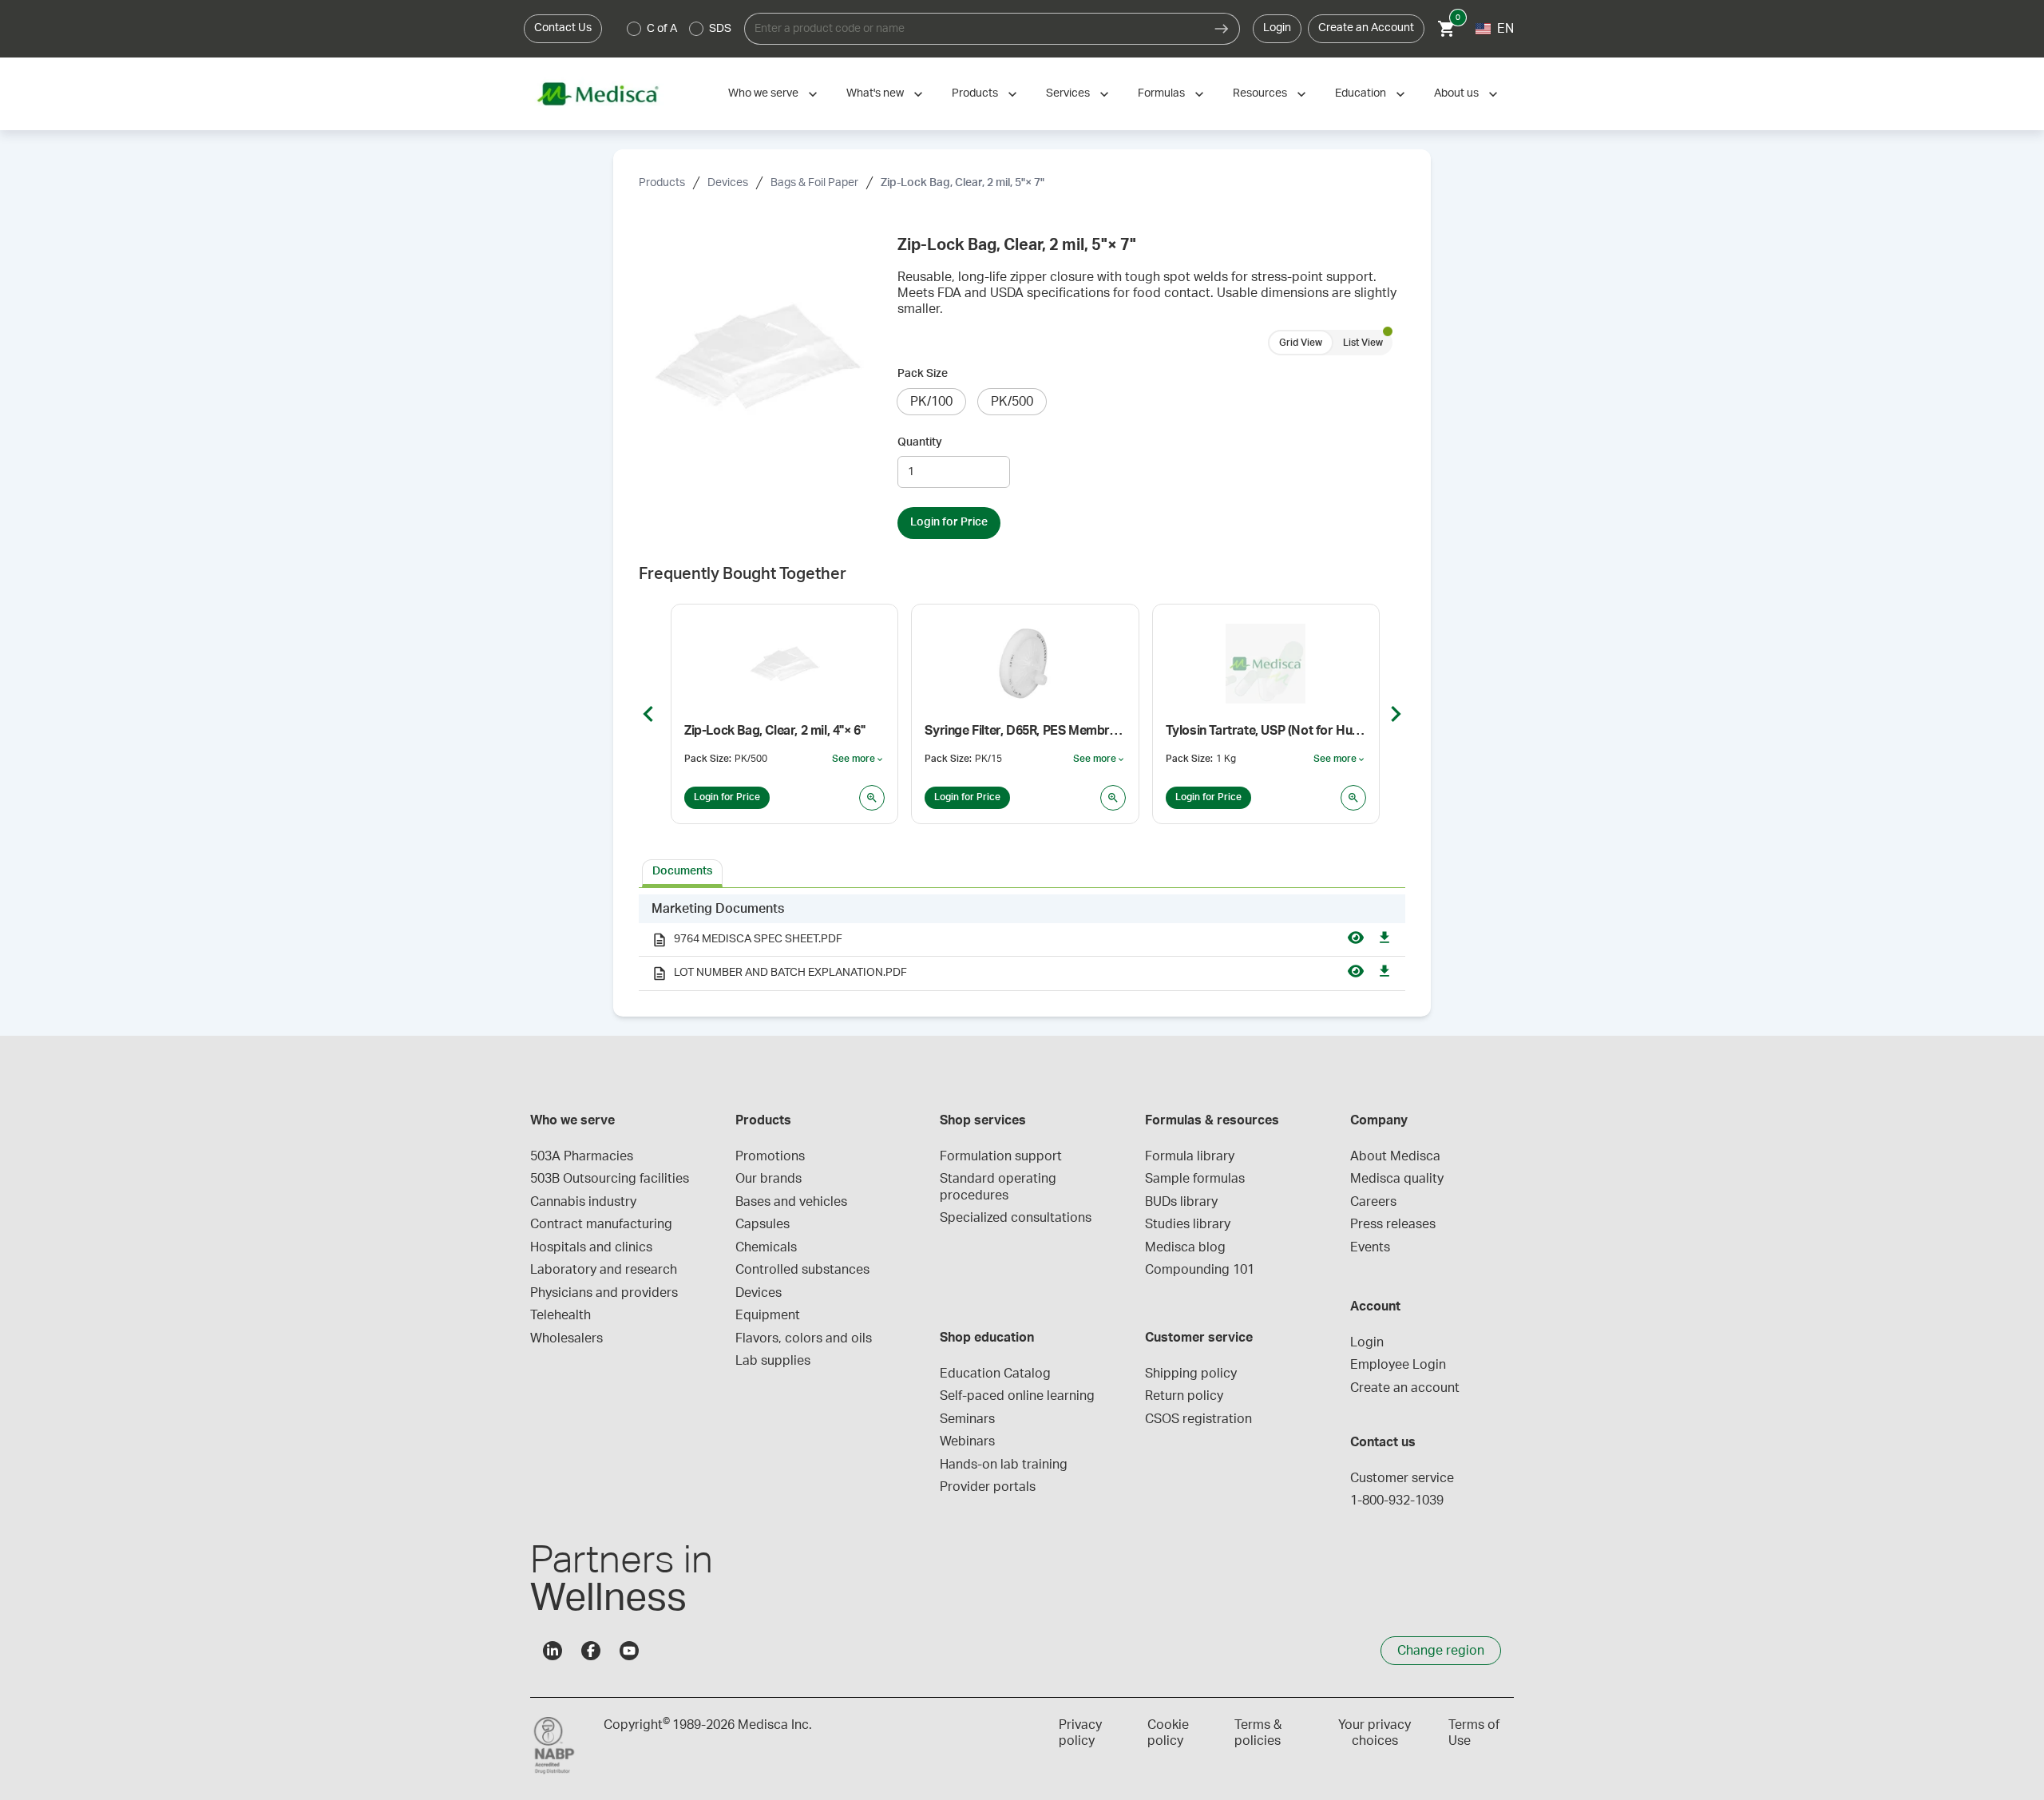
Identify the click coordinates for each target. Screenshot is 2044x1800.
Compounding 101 (1200, 1270)
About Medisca (1395, 1156)
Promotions (770, 1156)
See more (858, 759)
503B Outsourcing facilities (610, 1179)
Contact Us (563, 28)
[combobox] (974, 29)
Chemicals (766, 1247)
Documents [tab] (682, 871)
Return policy (1184, 1396)
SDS (720, 29)
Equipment (768, 1315)
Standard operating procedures (1000, 1187)
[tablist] (1022, 872)
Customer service (1402, 1478)
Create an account (1405, 1388)
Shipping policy (1191, 1374)
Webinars (967, 1441)
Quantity (920, 442)
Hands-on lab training (1004, 1465)
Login (1277, 28)
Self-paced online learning (1017, 1396)
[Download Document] (1384, 940)
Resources (1260, 93)
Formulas (1161, 93)
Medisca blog (1185, 1247)
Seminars (967, 1419)
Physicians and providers (604, 1293)
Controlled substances (802, 1270)
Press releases (1393, 1224)
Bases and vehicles (791, 1202)
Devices (728, 183)
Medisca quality (1397, 1179)
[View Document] (1356, 940)
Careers (1373, 1202)
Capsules (763, 1224)
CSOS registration (1198, 1419)
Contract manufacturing (601, 1224)
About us (1456, 93)
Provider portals (988, 1487)
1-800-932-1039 (1397, 1501)
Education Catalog (995, 1374)
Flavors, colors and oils (804, 1338)
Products (975, 93)
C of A (662, 29)
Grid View (1301, 343)
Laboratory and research (604, 1270)
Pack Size (923, 374)
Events (1370, 1247)
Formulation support (1001, 1156)
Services (1068, 93)
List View (1363, 343)
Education (1361, 93)
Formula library (1190, 1156)
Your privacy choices (1375, 1733)
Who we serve (763, 93)
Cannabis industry (583, 1202)
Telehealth (561, 1315)
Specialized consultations (1016, 1218)
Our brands (768, 1179)
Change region (1441, 1651)
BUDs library (1181, 1202)
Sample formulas (1195, 1179)
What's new (875, 93)
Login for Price (949, 522)
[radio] (634, 29)
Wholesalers (566, 1338)
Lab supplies (773, 1361)
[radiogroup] (679, 29)
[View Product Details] (872, 798)
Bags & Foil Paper (814, 183)
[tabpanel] (1022, 943)
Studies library (1188, 1224)
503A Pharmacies (582, 1156)
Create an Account (1366, 28)
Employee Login (1398, 1365)
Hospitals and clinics (591, 1247)
